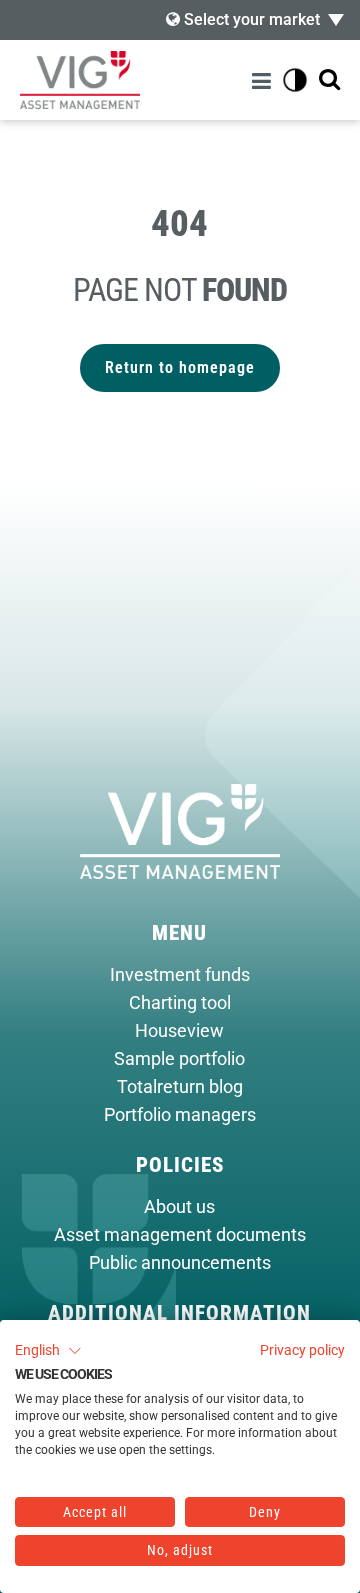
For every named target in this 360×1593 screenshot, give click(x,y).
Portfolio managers (180, 1115)
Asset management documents (180, 1235)
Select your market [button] (250, 19)
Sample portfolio (179, 1059)
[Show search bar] (329, 80)
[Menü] (264, 80)
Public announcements (180, 1263)
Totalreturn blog (180, 1087)
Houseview (179, 1031)
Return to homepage (180, 367)
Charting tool (180, 1003)
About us (179, 1207)
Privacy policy (302, 1350)
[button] (48, 1351)
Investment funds (180, 975)
